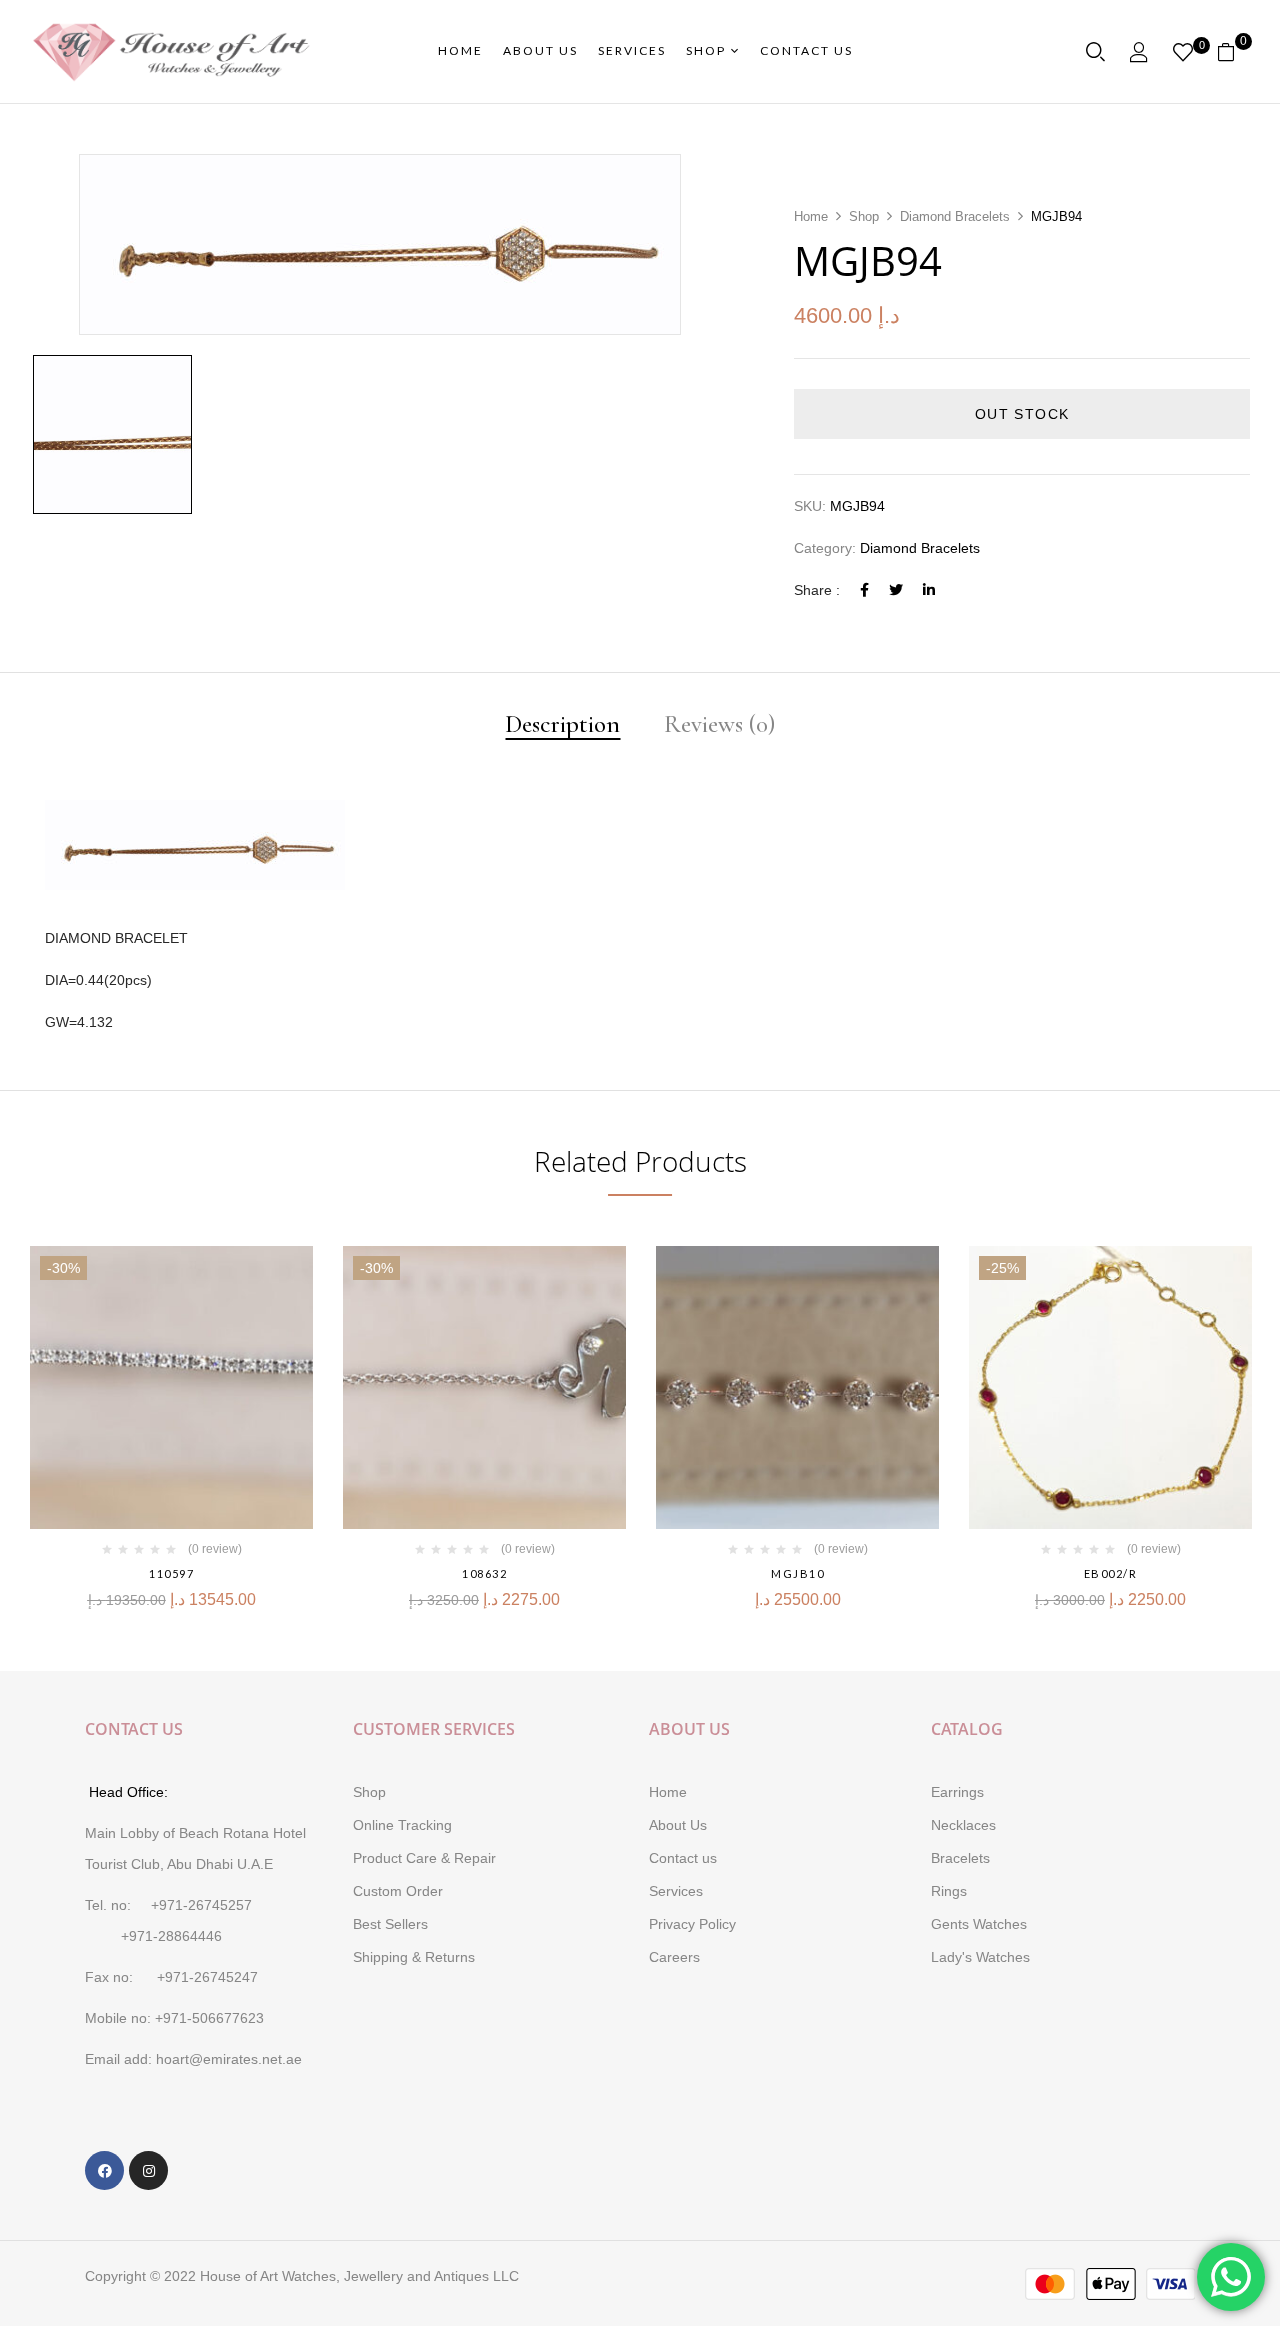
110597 (171, 1573)
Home (811, 216)
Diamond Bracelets (955, 216)
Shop (864, 216)
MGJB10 (797, 1573)
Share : (817, 590)
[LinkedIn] (929, 590)
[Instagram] (148, 2170)
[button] (1233, 51)
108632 (484, 1573)
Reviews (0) (719, 726)
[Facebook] (864, 590)
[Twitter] (896, 590)
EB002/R (1111, 1573)
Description (562, 726)
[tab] (562, 726)
